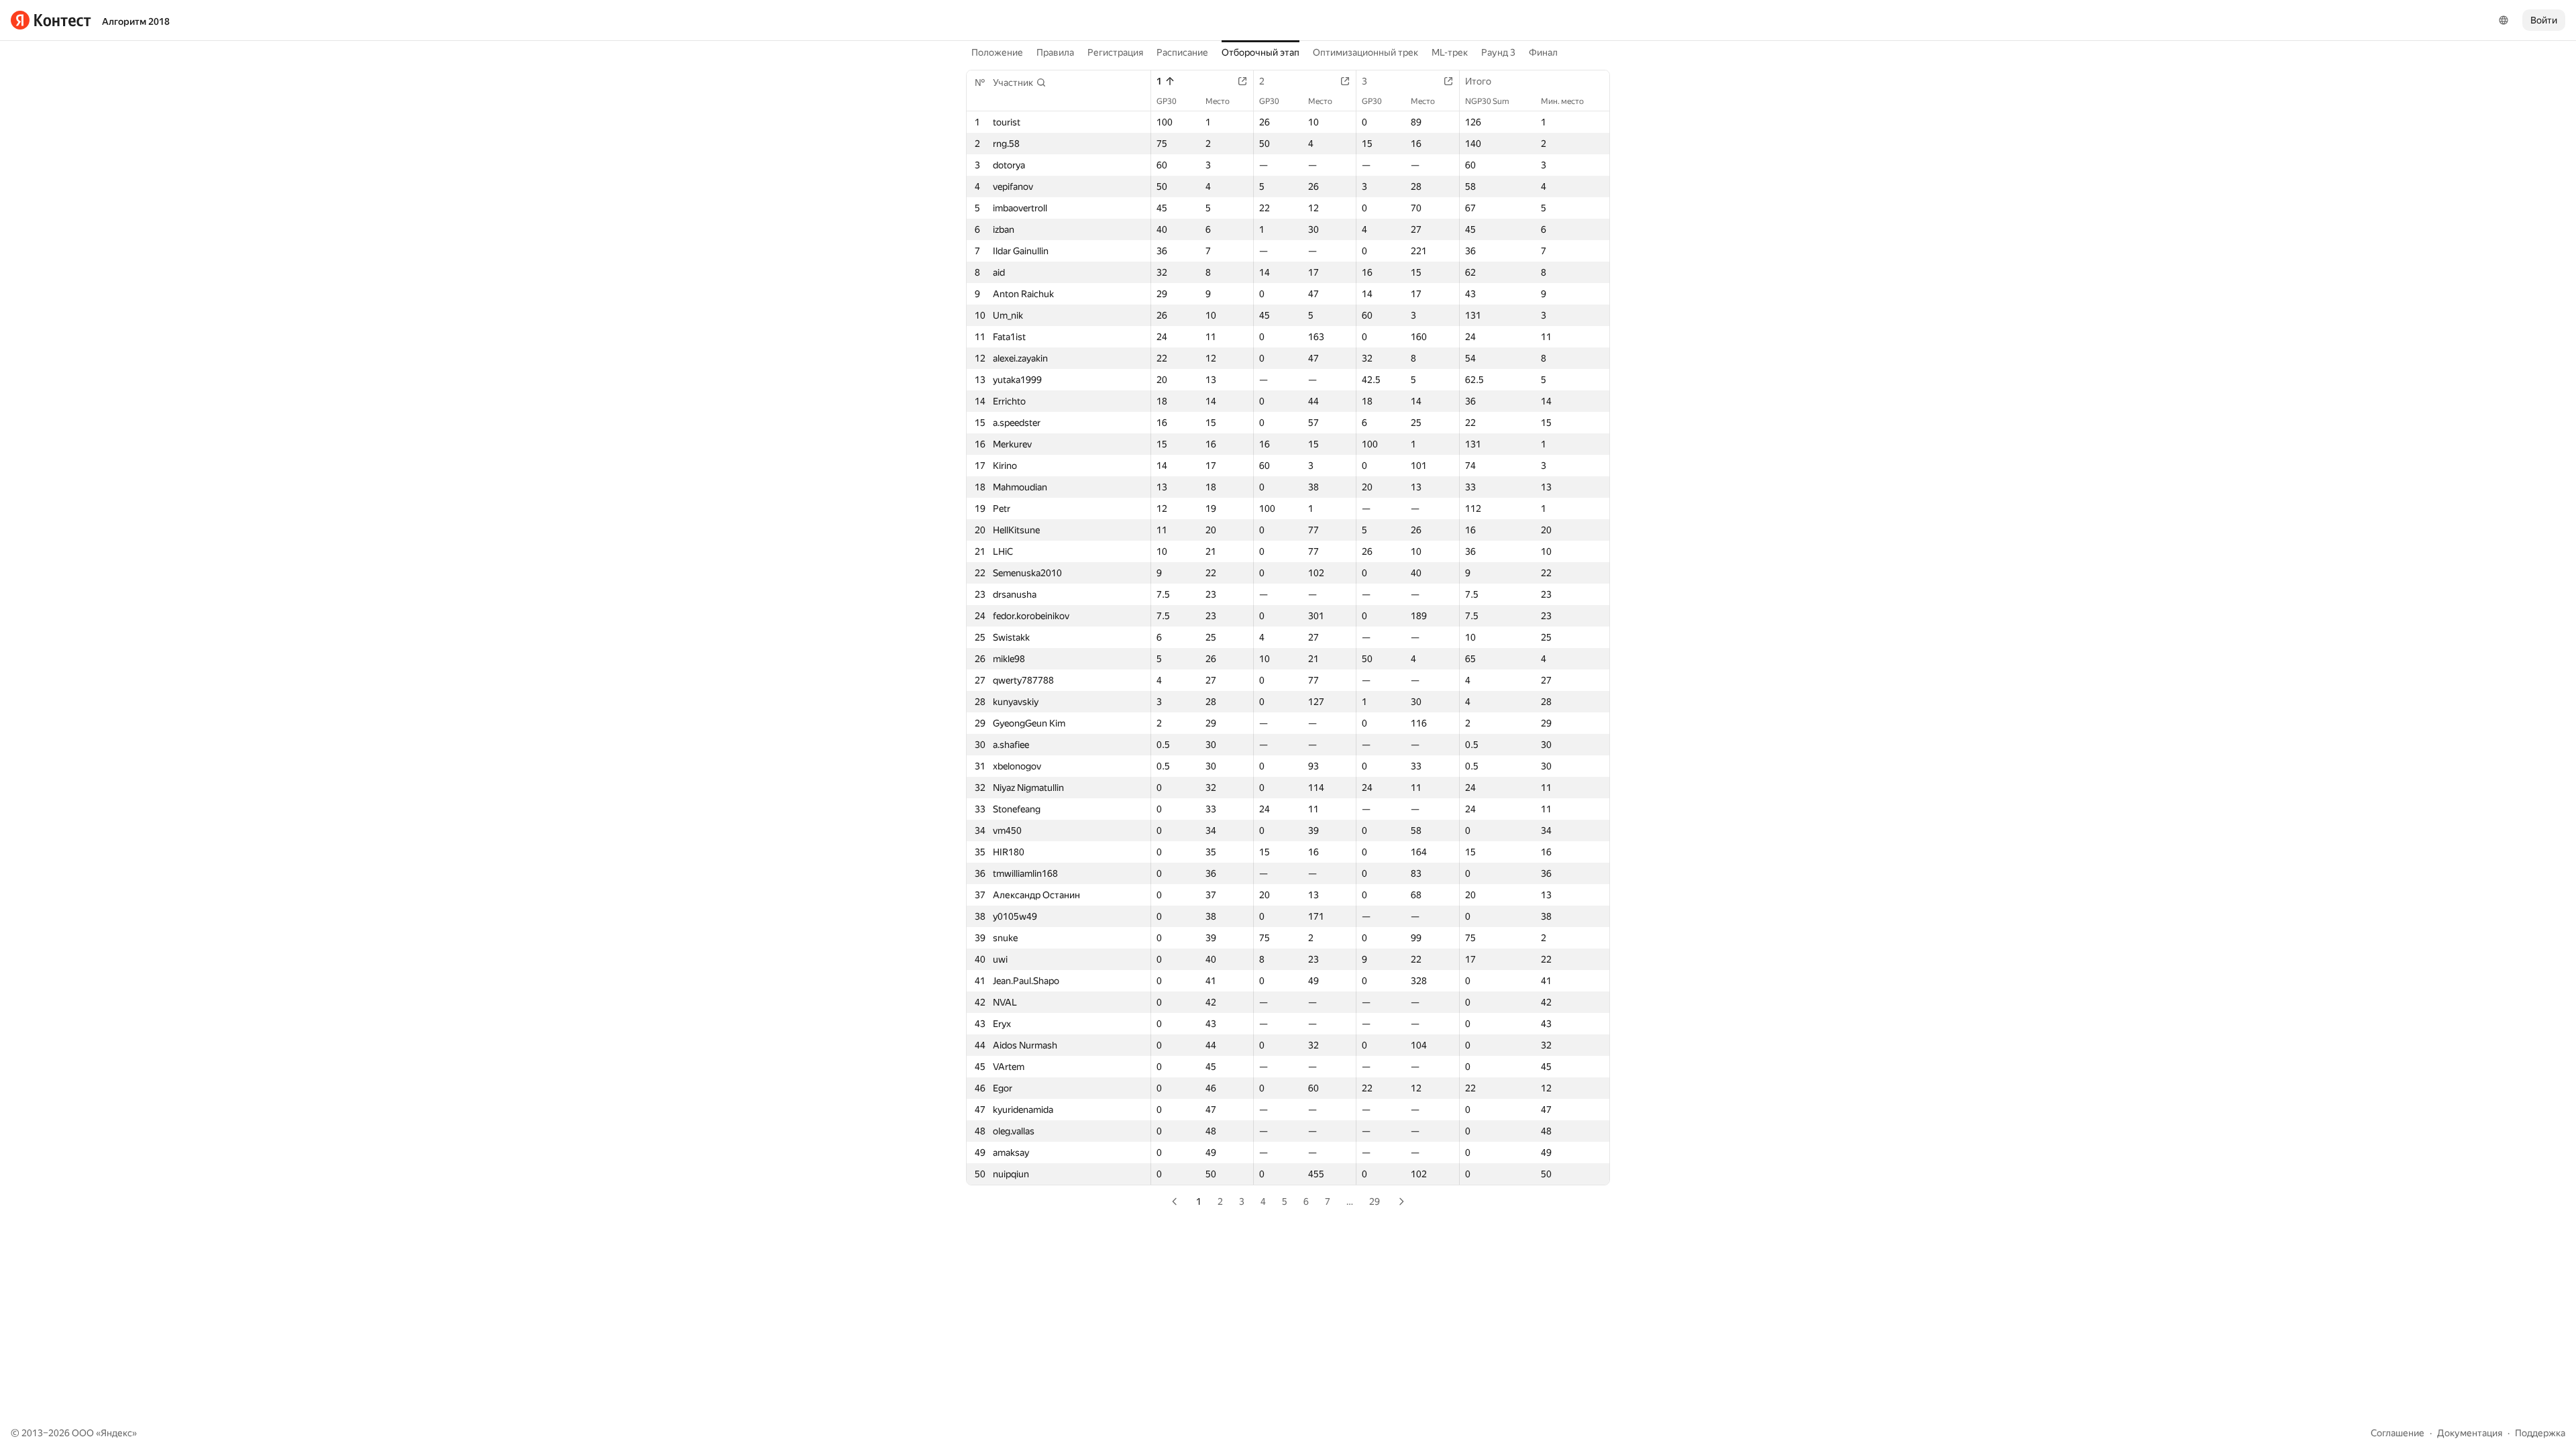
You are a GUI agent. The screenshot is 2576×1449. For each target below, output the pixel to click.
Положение (997, 52)
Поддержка (2540, 1433)
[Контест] (51, 20)
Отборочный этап (1260, 52)
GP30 (1167, 101)
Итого (1478, 81)
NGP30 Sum (1487, 101)
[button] (1020, 83)
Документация (2470, 1433)
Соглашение (2398, 1433)
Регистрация (1115, 52)
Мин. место (1562, 101)
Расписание (1182, 52)
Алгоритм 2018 (136, 21)
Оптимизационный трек (1365, 52)
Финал (1543, 52)
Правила (1055, 52)
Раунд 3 (1498, 52)
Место (1218, 101)
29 (1375, 1201)
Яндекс (116, 1433)
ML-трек (1450, 52)
